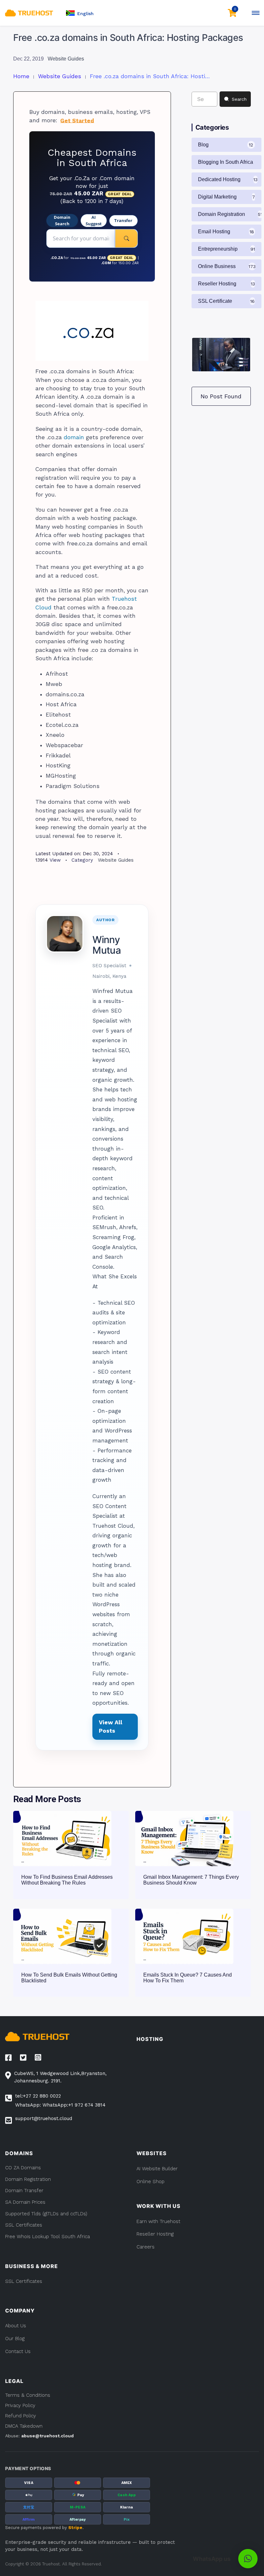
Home (21, 76)
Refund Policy (21, 2416)
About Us (16, 2326)
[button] (80, 13)
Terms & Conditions (28, 2395)
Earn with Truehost (158, 2221)
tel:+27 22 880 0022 (38, 2096)
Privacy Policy (20, 2405)
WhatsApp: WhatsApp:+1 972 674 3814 (60, 2105)
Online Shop (151, 2182)
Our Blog (15, 2339)
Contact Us (18, 2351)
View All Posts (111, 1727)
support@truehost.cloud (44, 2118)
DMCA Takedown (24, 2426)
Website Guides (66, 59)
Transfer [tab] (123, 220)
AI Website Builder (157, 2169)
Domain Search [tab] (62, 220)
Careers (146, 2247)
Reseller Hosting (155, 2234)
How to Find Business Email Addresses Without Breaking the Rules (67, 1880)
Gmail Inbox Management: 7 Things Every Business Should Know (191, 1880)
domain (74, 437)
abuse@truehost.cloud (47, 2436)
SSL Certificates (24, 2281)
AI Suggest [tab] (94, 220)
